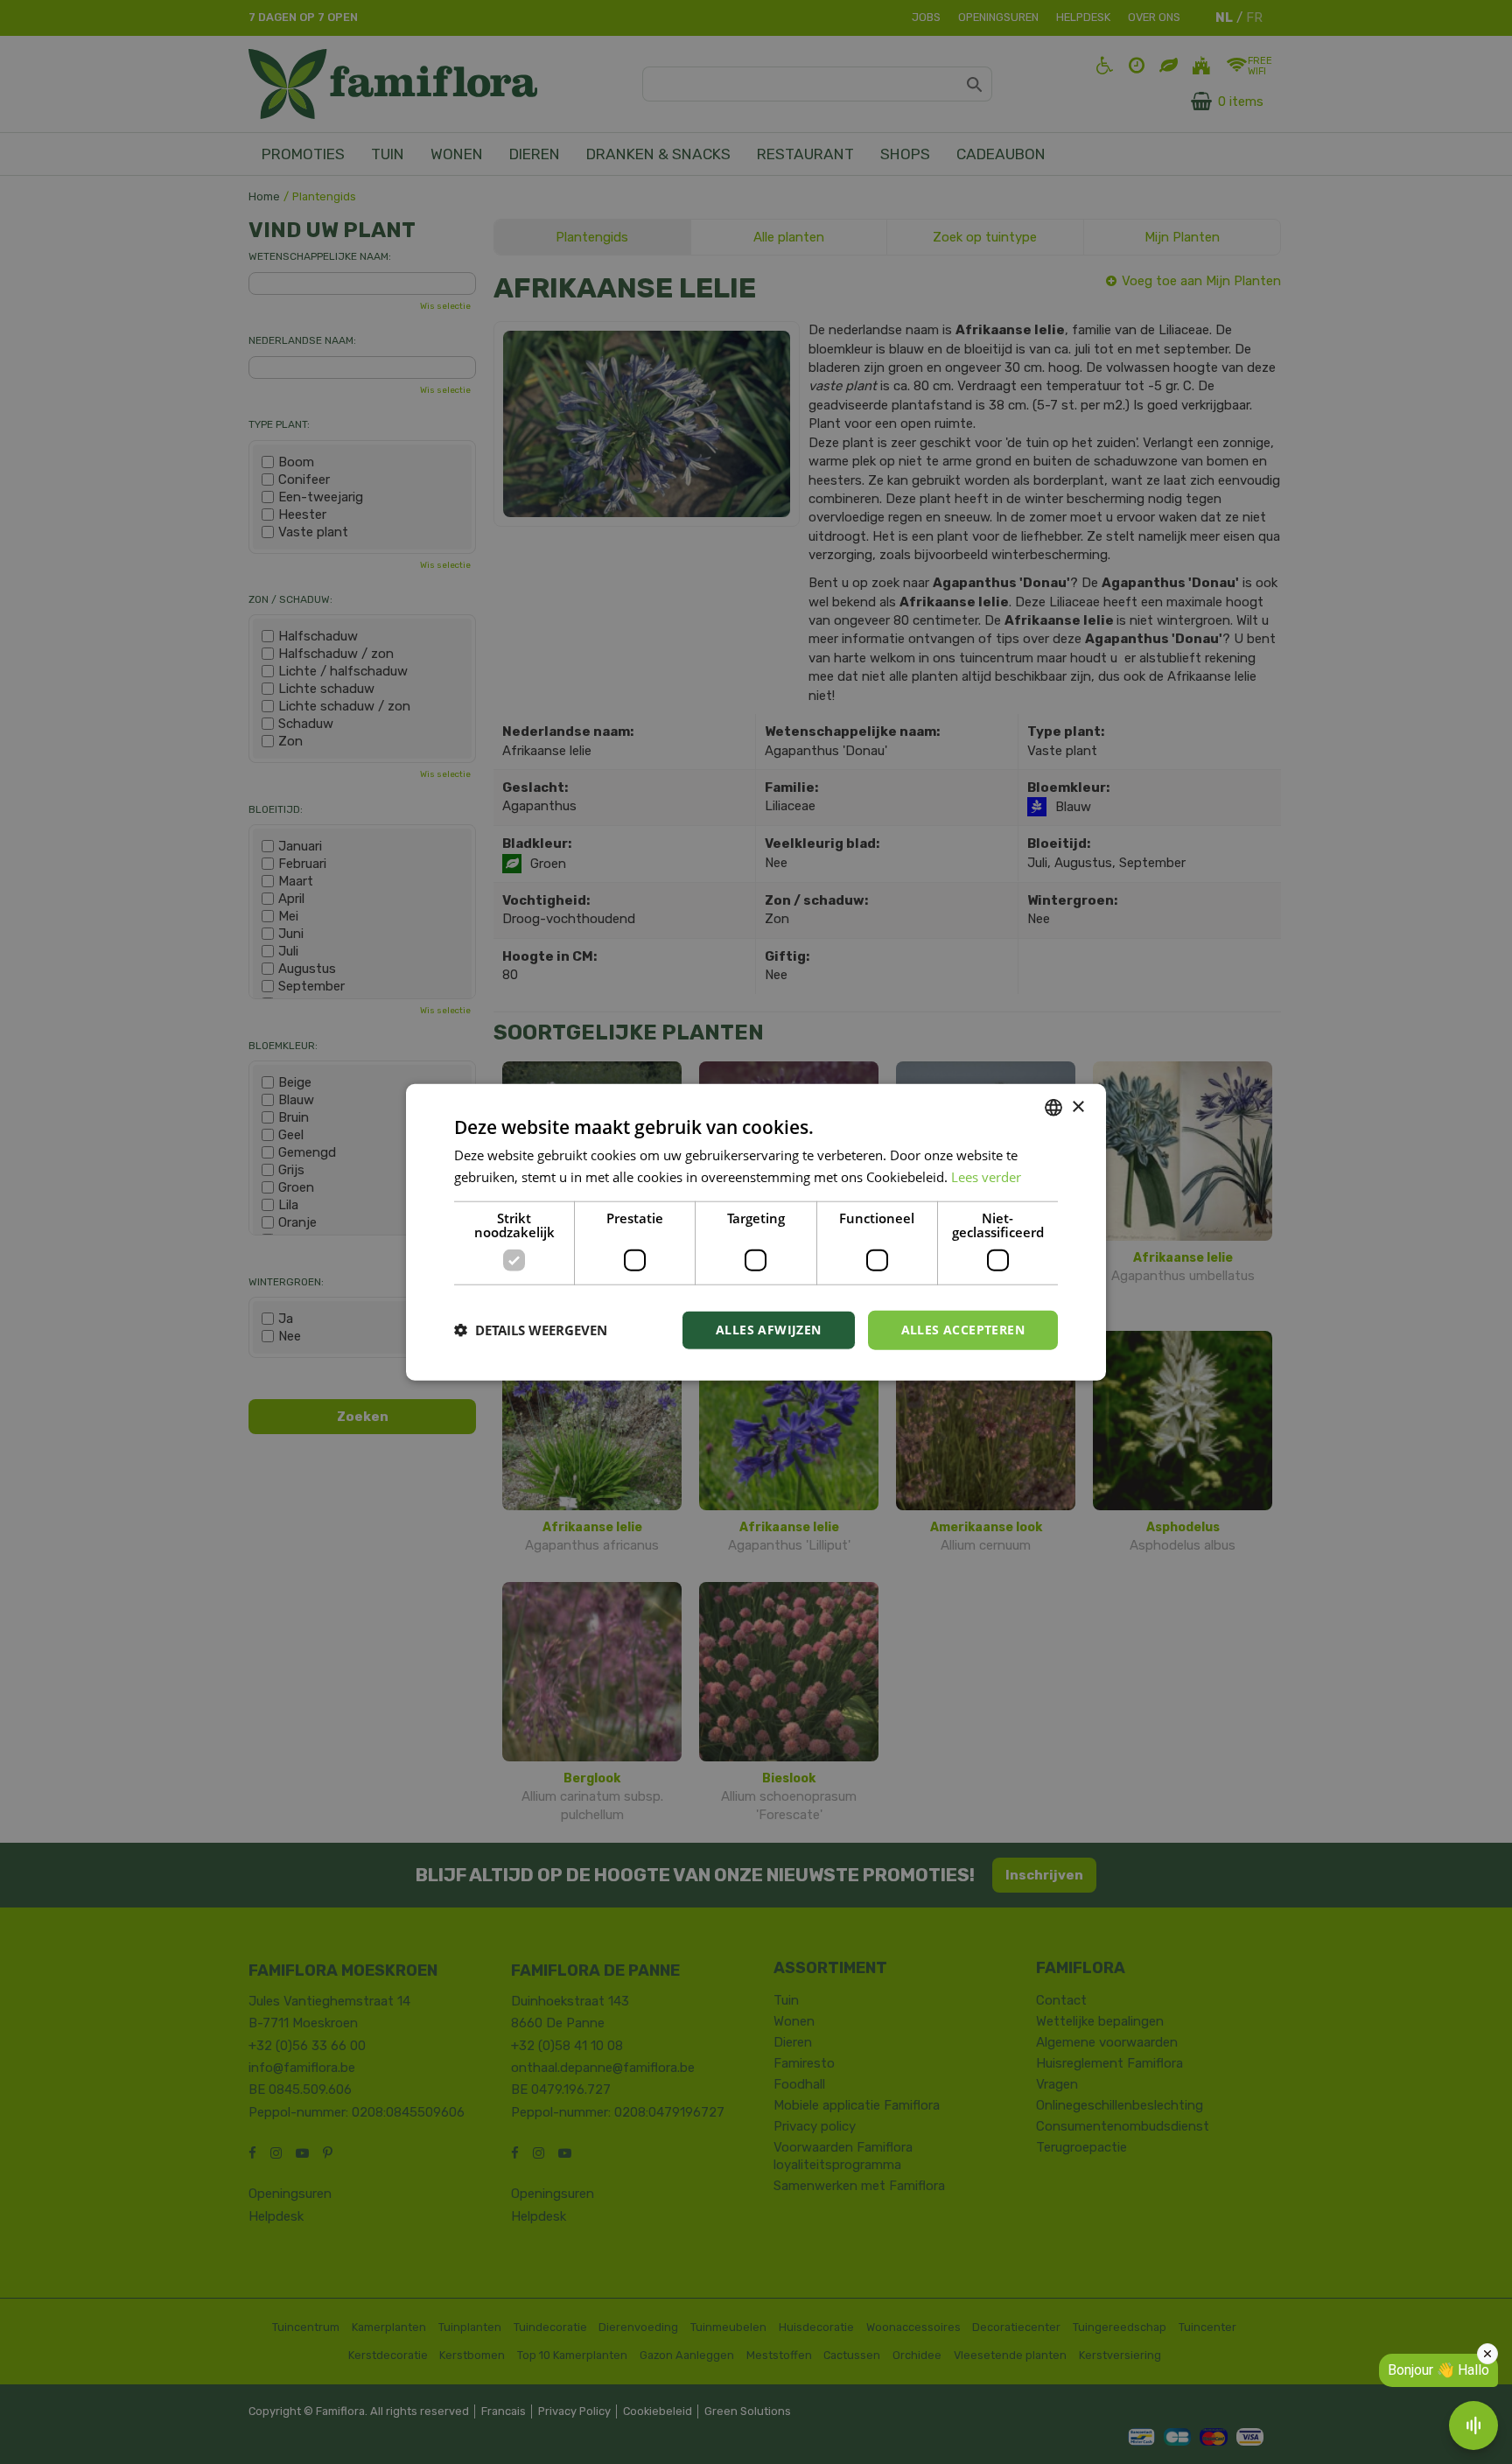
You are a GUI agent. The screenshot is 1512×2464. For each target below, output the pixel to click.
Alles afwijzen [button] (769, 1330)
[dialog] (756, 1232)
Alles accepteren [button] (963, 1330)
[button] (531, 1330)
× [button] (1078, 1106)
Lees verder (986, 1177)
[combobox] (1053, 1108)
